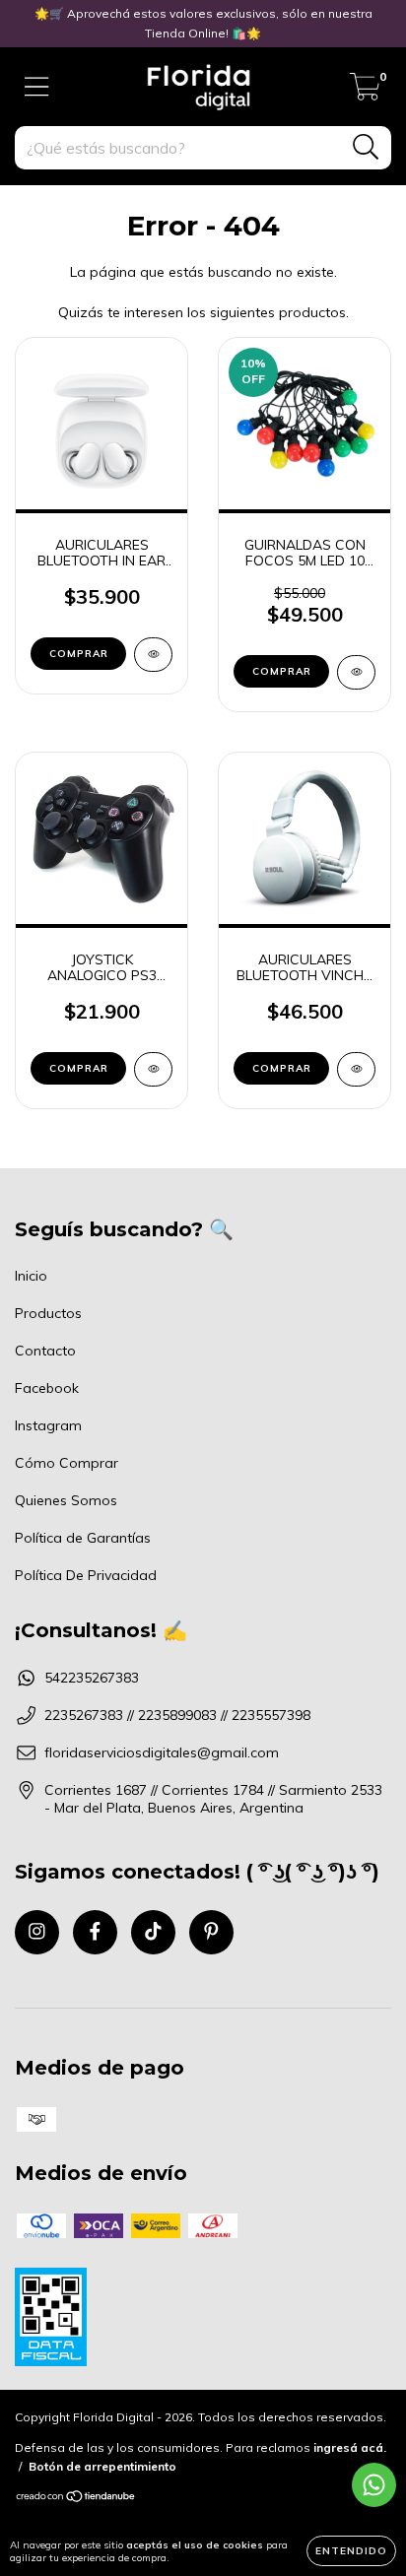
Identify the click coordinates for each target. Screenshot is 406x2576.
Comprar (79, 654)
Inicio (31, 1276)
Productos (48, 1313)
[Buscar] (366, 147)
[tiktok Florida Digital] (153, 1932)
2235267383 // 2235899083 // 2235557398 (177, 1715)
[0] (365, 92)
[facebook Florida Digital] (95, 1932)
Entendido (351, 2551)
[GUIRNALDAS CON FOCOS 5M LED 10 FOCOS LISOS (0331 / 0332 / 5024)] (356, 672)
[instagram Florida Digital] (37, 1932)
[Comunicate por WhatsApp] (374, 2485)
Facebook (47, 1388)
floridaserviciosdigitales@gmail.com (162, 1752)
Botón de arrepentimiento (102, 2466)
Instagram (48, 1425)
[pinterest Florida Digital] (211, 1932)
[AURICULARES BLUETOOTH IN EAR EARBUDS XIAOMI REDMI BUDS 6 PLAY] (153, 655)
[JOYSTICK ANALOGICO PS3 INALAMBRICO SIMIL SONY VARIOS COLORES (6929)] (153, 1069)
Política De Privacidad (86, 1575)
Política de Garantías (83, 1538)
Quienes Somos (66, 1500)
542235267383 (92, 1678)
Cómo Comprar (67, 1463)
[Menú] (37, 87)
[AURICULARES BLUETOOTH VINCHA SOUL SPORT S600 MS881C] (356, 1069)
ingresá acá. (350, 2447)
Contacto (45, 1351)
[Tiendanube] (76, 2499)
